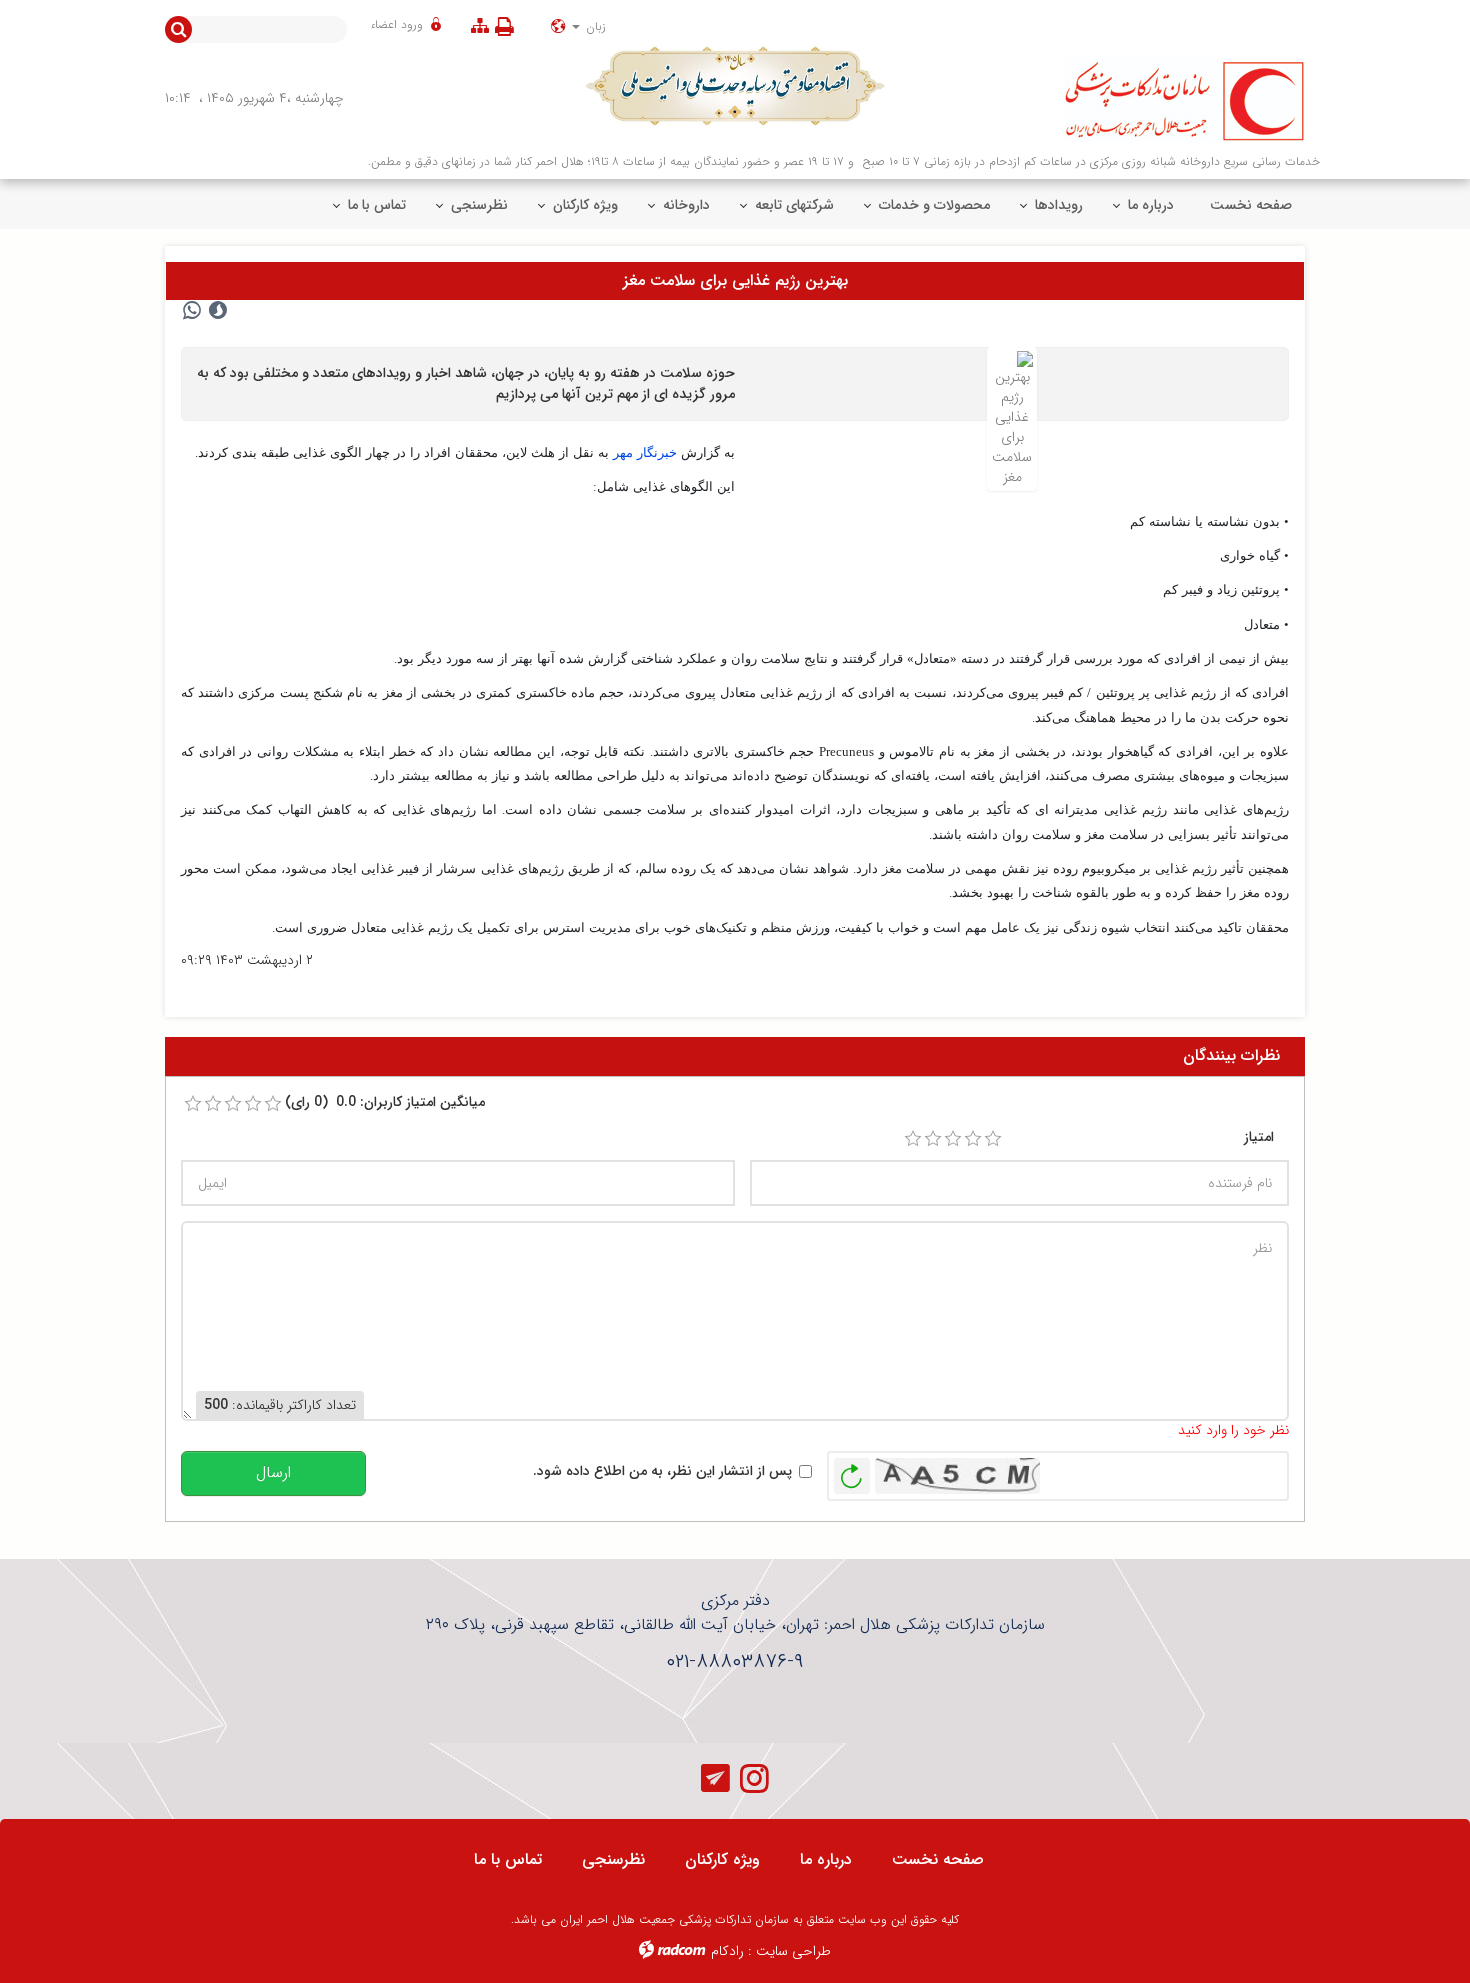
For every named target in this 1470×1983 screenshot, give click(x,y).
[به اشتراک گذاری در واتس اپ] (192, 311)
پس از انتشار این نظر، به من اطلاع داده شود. (662, 1471)
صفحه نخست (938, 1859)
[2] (933, 1139)
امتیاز (1259, 1137)
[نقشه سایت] (480, 26)
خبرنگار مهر (645, 453)
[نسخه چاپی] (508, 27)
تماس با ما (508, 1859)
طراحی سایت (793, 1951)
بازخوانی (852, 1471)
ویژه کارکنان (722, 1859)
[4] (973, 1139)
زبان (594, 26)
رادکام (727, 1951)
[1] (913, 1139)
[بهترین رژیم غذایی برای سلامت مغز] (1012, 418)
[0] (193, 1104)
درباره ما (826, 1859)
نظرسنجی (613, 1859)
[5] (993, 1139)
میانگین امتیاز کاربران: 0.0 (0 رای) (385, 1102)
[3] (953, 1139)
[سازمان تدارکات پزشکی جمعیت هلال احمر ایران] (1167, 100)
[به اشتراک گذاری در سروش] (218, 311)
